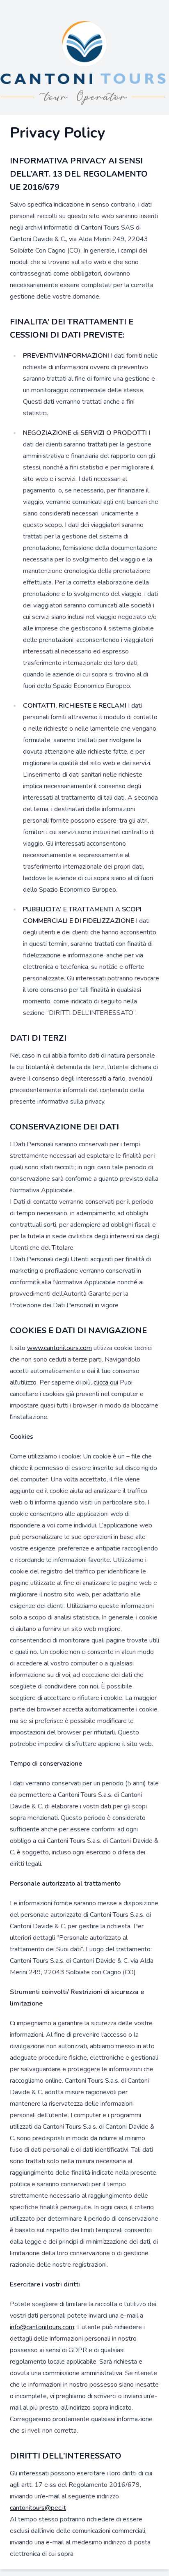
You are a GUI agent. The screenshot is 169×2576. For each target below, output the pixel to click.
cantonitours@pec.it (38, 2508)
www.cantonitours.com (59, 1348)
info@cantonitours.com (42, 2327)
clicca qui (106, 1382)
